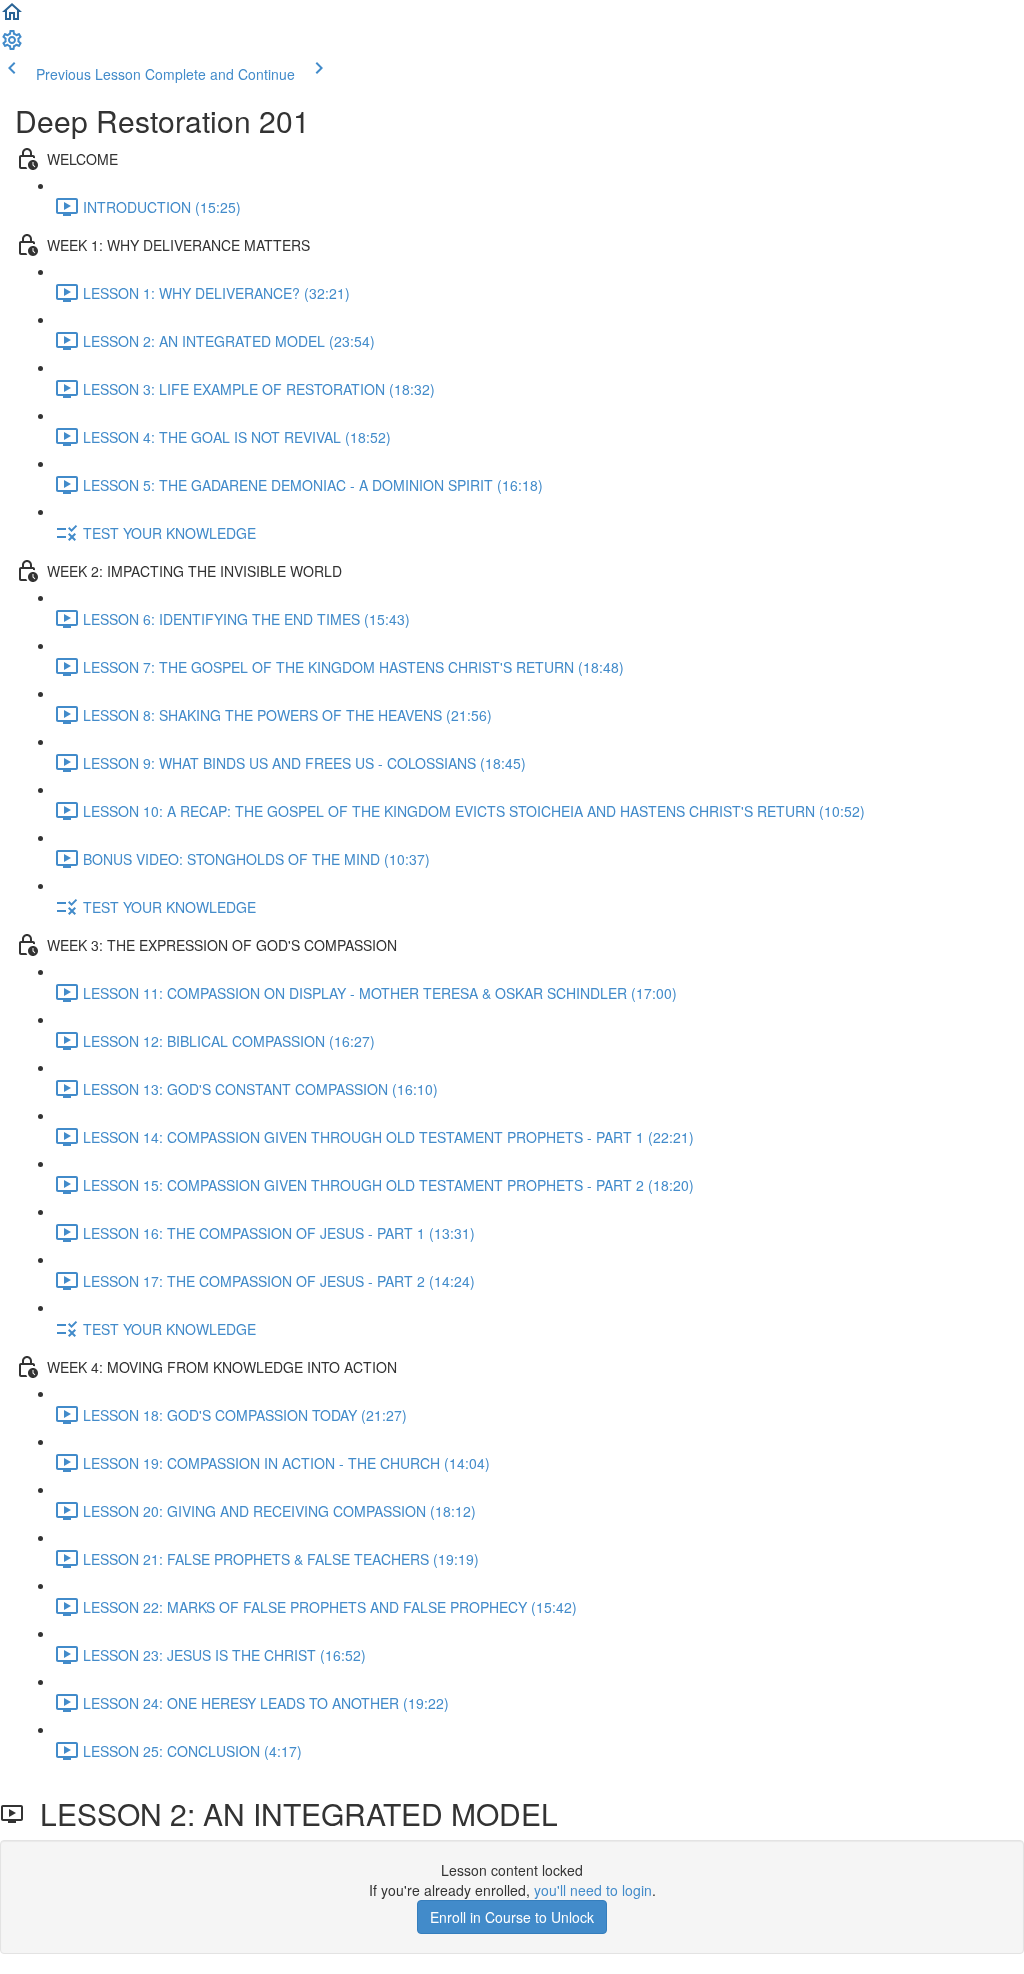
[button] (12, 18)
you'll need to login (593, 1890)
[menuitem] (12, 46)
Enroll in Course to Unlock (512, 1917)
